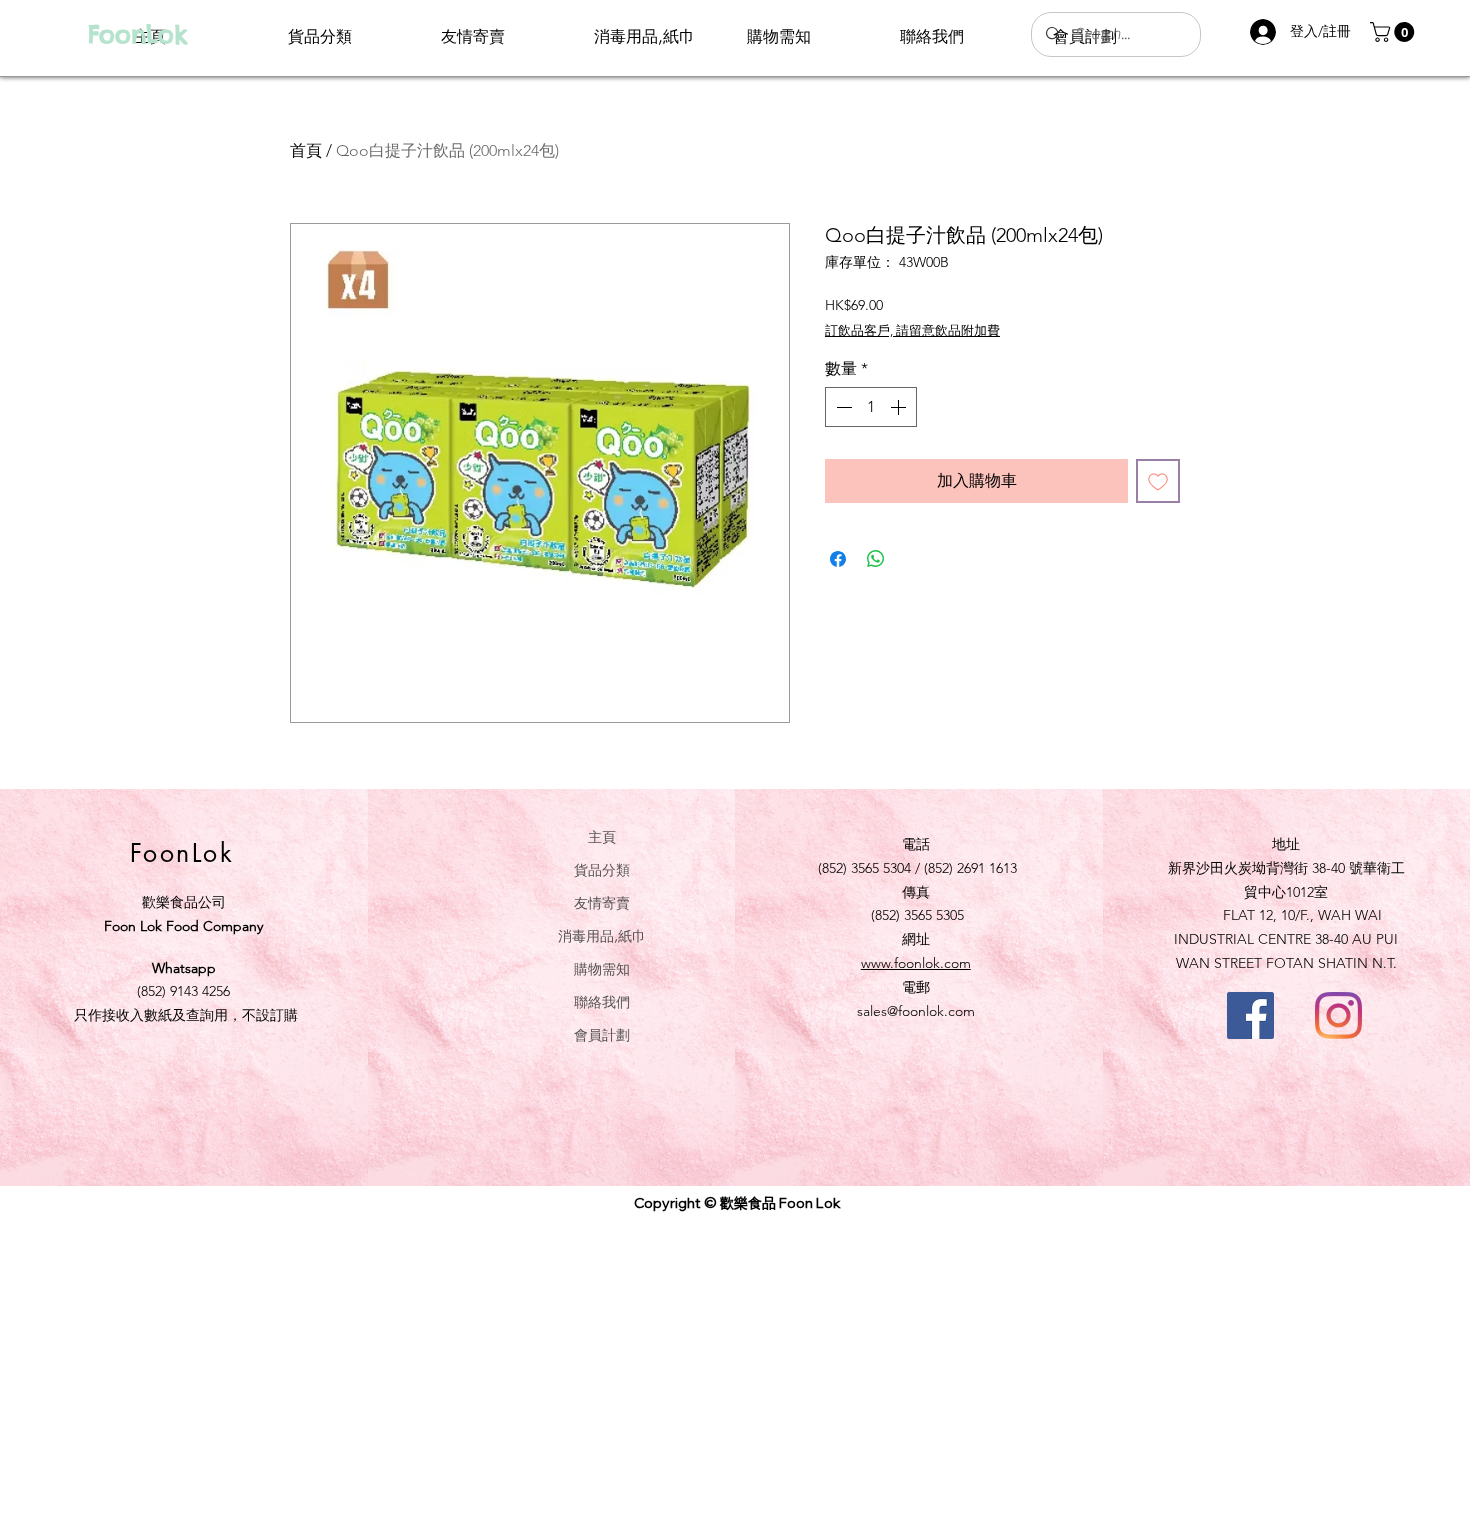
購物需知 (602, 968)
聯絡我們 (602, 1001)
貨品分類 (602, 869)
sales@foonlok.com (916, 1011)
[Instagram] (1338, 1015)
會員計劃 (602, 1034)
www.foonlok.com (916, 963)
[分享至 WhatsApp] (876, 559)
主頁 (602, 836)
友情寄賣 (602, 902)
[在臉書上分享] (838, 559)
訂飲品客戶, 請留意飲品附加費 (912, 330)
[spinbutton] (871, 407)
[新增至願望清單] (1158, 481)
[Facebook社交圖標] (1250, 1015)
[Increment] (900, 407)
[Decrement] (842, 407)
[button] (1394, 32)
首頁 (306, 150)
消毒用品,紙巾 (602, 935)
